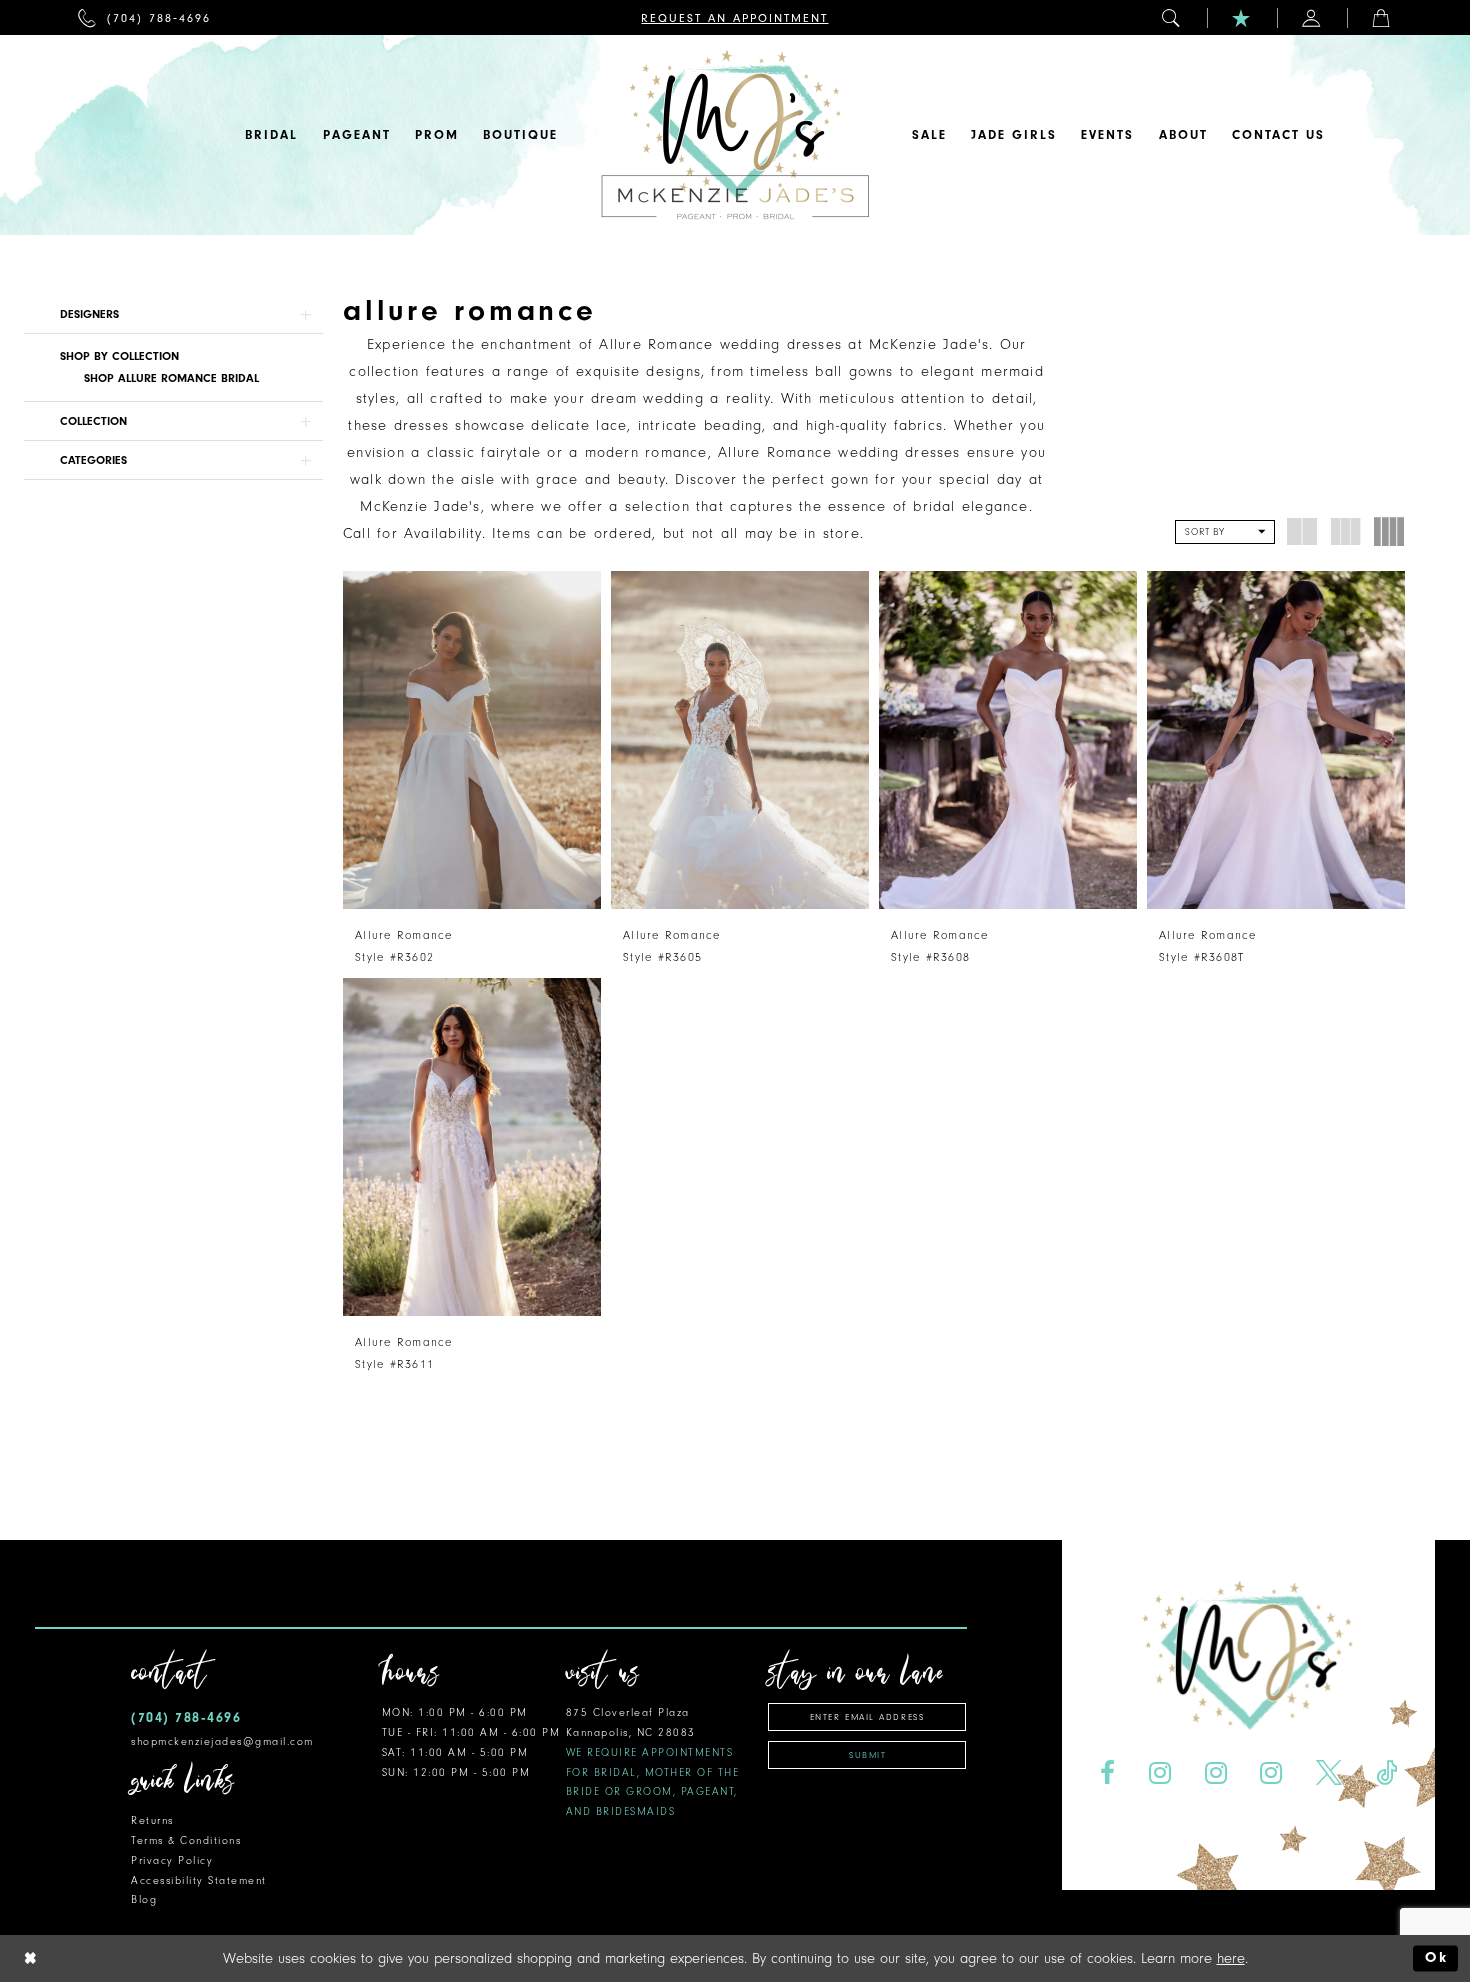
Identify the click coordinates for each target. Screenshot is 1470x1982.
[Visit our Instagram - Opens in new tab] (1159, 1772)
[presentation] (472, 740)
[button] (1172, 17)
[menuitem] (144, 17)
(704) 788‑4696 (186, 1717)
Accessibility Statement (199, 1880)
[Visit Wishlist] (1242, 17)
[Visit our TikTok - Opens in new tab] (1387, 1772)
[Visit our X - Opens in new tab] (1329, 1772)
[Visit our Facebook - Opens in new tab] (1107, 1772)
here (1231, 1958)
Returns (152, 1820)
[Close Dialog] (31, 1958)
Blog (144, 1899)
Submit (867, 1755)
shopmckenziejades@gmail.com (222, 1741)
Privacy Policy (172, 1860)
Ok (1436, 1958)
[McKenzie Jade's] (735, 135)
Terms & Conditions (186, 1840)
